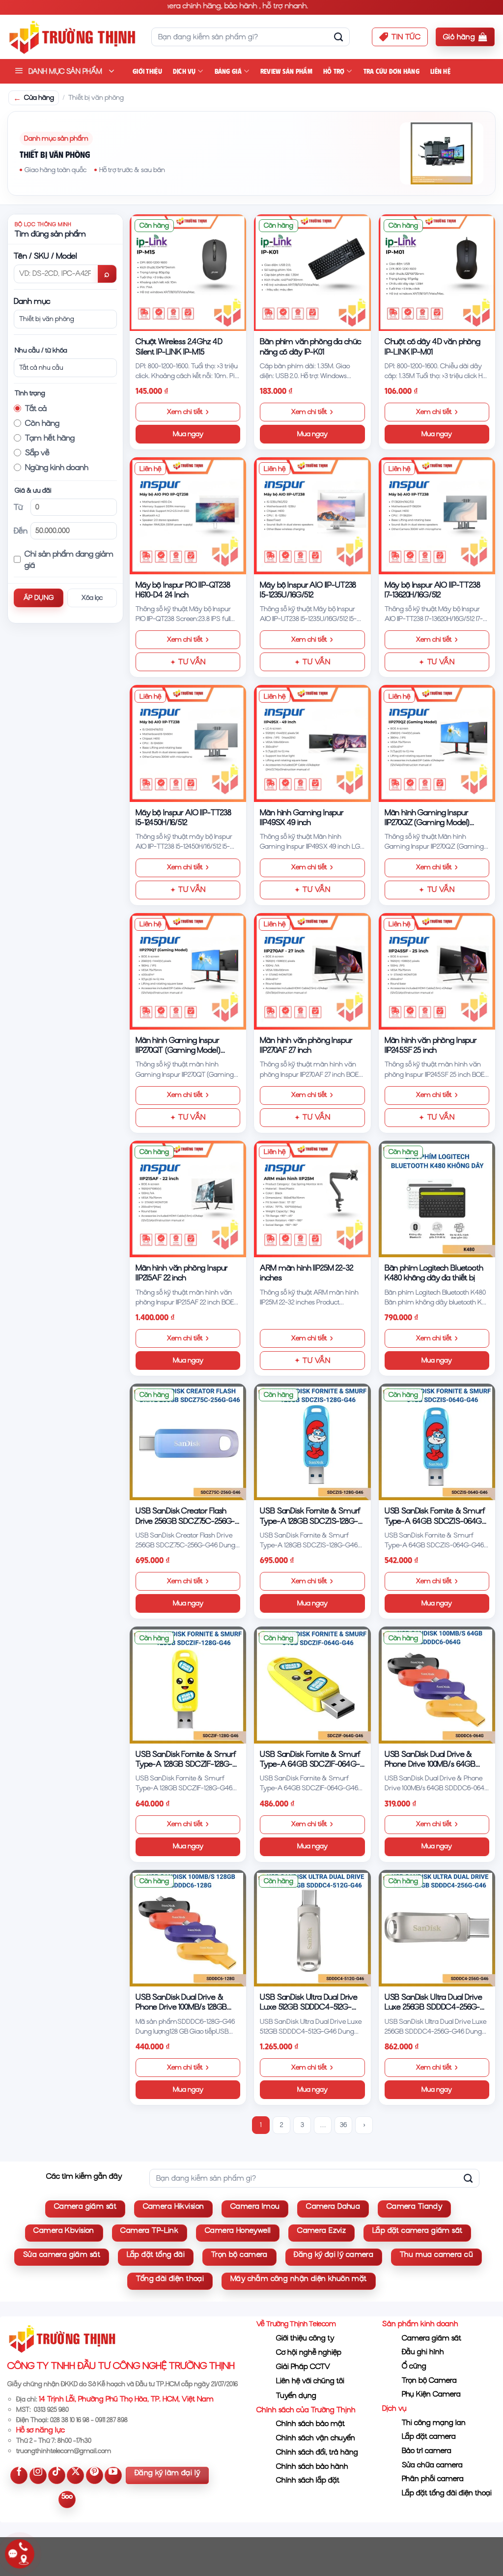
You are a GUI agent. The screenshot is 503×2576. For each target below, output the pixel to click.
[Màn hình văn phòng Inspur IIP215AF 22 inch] (188, 1199)
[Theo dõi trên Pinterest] (95, 2475)
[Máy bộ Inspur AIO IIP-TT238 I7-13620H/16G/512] (437, 516)
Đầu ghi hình (423, 2352)
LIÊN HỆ (440, 71)
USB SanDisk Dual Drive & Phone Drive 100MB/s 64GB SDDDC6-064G (430, 1760)
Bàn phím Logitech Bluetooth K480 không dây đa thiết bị (434, 1273)
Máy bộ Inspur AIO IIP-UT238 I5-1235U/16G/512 (308, 590)
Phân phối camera (433, 2479)
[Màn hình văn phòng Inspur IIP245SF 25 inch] (437, 971)
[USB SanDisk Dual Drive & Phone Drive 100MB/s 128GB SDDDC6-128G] (188, 1928)
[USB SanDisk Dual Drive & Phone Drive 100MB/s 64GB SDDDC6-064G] (437, 1685)
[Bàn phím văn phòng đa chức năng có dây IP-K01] (312, 273)
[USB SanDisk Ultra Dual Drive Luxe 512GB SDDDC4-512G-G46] (312, 1928)
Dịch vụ (184, 71)
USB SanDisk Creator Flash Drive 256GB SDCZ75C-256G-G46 (185, 1516)
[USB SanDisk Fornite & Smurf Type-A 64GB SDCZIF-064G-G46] (312, 1685)
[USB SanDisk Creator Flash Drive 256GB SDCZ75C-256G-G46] (188, 1442)
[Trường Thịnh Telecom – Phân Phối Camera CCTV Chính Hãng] (72, 37)
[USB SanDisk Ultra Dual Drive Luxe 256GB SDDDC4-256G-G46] (437, 1928)
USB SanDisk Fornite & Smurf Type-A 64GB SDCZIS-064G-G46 (435, 1516)
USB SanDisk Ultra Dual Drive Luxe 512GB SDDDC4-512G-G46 (309, 2002)
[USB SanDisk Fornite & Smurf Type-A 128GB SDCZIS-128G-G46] (312, 1442)
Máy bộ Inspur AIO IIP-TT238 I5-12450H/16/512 (183, 817)
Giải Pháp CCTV (303, 2367)
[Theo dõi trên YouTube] (113, 2475)
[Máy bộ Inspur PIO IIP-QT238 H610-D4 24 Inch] (188, 516)
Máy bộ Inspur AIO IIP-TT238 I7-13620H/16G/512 (433, 590)
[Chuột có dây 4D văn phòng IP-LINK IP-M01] (437, 273)
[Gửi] (338, 37)
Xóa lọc (92, 598)
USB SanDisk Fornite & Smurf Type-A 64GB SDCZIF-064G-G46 (310, 1760)
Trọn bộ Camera (429, 2380)
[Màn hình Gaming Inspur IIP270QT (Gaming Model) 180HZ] (188, 971)
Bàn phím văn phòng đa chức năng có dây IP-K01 (310, 346)
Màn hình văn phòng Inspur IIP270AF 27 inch (306, 1045)
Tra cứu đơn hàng (391, 71)
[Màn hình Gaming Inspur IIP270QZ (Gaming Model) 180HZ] (437, 743)
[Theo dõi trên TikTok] (57, 2475)
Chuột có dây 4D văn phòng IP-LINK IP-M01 (433, 346)
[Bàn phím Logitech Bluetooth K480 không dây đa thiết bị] (437, 1199)
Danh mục (32, 301)
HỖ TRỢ (334, 71)
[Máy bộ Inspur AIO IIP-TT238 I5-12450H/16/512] (188, 743)
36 (343, 2125)
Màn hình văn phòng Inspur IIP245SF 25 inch (431, 1045)
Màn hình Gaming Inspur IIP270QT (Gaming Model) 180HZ (178, 1046)
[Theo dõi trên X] (75, 2475)
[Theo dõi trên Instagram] (38, 2475)
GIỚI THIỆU (147, 71)
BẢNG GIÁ (228, 71)
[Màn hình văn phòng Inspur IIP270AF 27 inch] (312, 971)
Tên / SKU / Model (45, 256)
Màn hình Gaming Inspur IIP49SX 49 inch (302, 817)
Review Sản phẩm (286, 71)
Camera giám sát (432, 2338)
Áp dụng (39, 598)
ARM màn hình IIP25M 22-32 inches (306, 1273)
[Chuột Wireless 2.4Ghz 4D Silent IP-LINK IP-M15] (188, 273)
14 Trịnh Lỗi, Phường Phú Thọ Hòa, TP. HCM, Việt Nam (126, 2399)
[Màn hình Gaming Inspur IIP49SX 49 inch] (312, 743)
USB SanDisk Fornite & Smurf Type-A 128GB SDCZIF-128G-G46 (186, 1760)
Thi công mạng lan (434, 2423)
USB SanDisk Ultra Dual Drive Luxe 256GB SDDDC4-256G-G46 (433, 2002)
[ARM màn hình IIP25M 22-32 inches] (312, 1199)
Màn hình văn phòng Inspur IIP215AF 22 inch (182, 1273)
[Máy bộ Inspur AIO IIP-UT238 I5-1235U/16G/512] (312, 516)
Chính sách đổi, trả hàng (317, 2452)
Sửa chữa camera (432, 2465)
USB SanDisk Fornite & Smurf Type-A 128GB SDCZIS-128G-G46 (310, 1516)
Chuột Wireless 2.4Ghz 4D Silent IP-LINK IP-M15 (179, 346)
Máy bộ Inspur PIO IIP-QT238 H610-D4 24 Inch (183, 590)
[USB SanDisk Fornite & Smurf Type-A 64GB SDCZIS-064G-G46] (437, 1442)
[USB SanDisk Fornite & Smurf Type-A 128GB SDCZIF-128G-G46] (188, 1685)
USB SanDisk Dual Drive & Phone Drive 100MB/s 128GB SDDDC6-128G (181, 2002)
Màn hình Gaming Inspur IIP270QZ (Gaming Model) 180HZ (427, 818)
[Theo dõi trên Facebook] (19, 2475)
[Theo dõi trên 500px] (67, 2500)
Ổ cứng (414, 2366)
